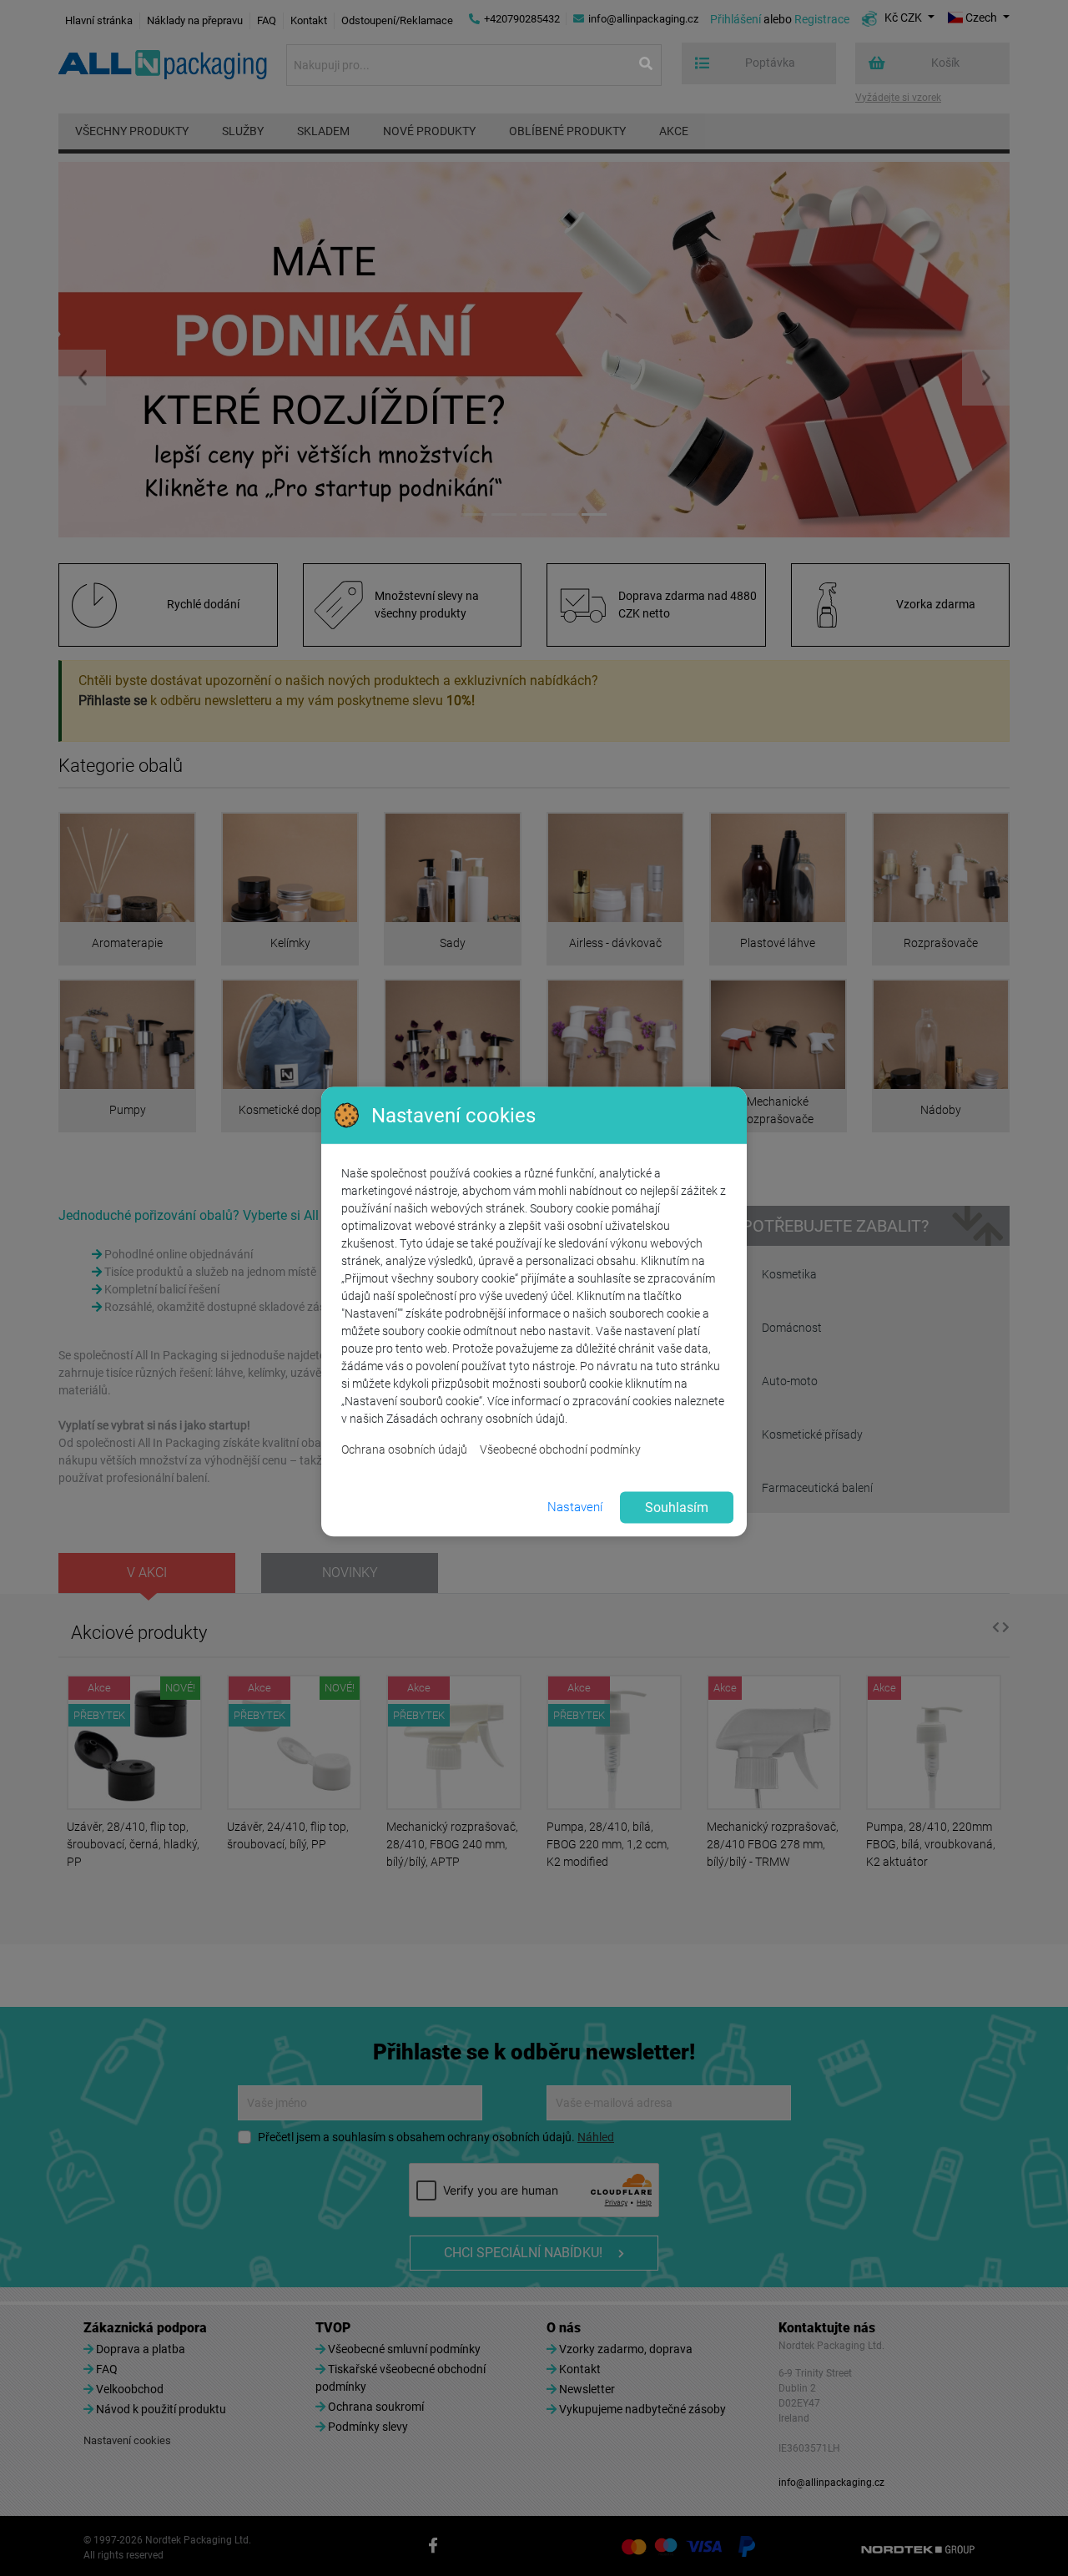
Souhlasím (677, 1507)
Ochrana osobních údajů (404, 1449)
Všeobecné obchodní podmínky (560, 1449)
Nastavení (575, 1507)
